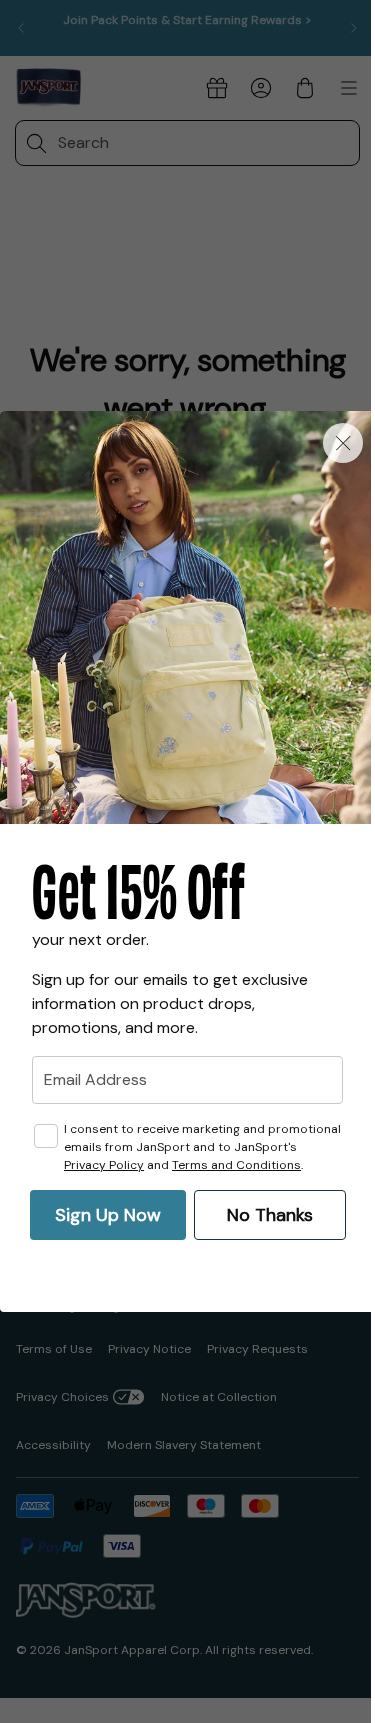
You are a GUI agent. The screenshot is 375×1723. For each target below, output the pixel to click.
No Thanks (270, 1215)
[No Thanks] (343, 443)
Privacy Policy (104, 1165)
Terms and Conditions (236, 1165)
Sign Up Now (108, 1215)
